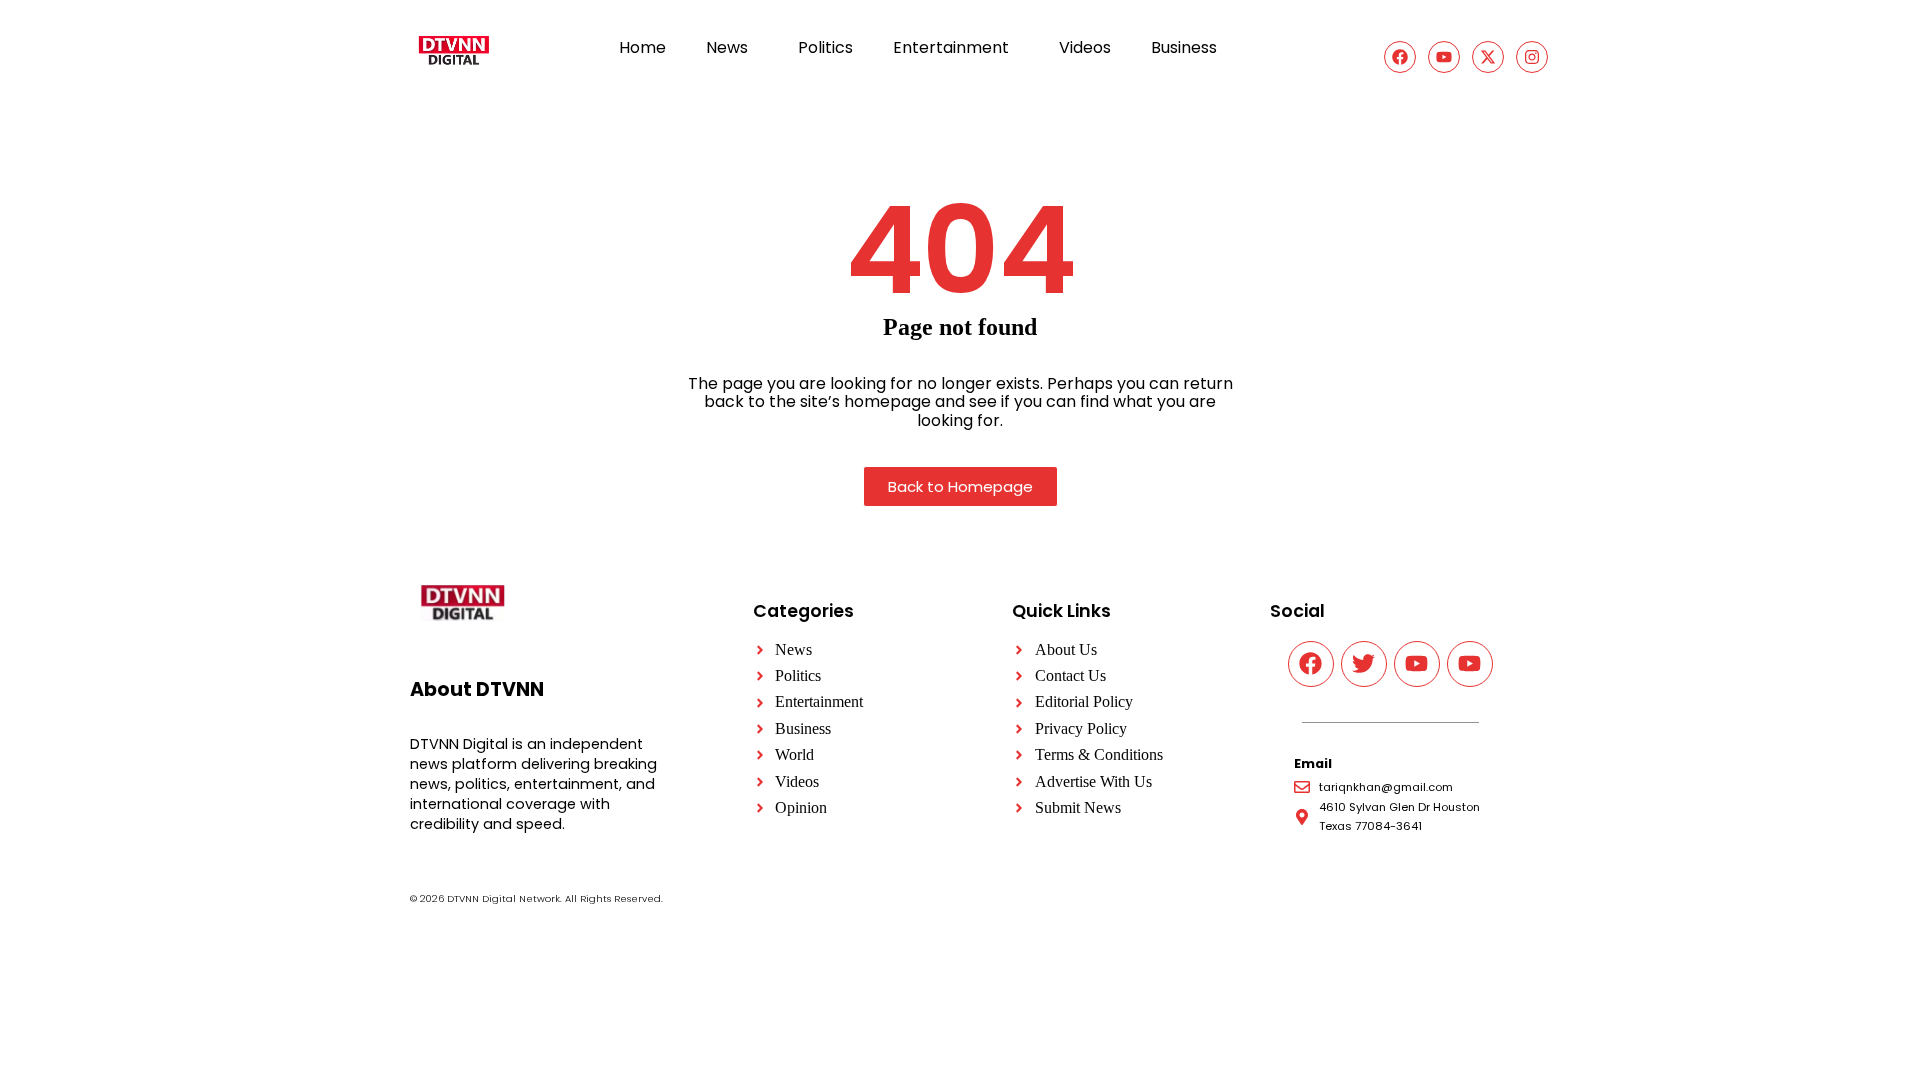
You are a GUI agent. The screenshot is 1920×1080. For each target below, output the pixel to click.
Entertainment (951, 47)
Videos (1085, 47)
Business (1184, 47)
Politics (825, 47)
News (727, 47)
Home (642, 47)
